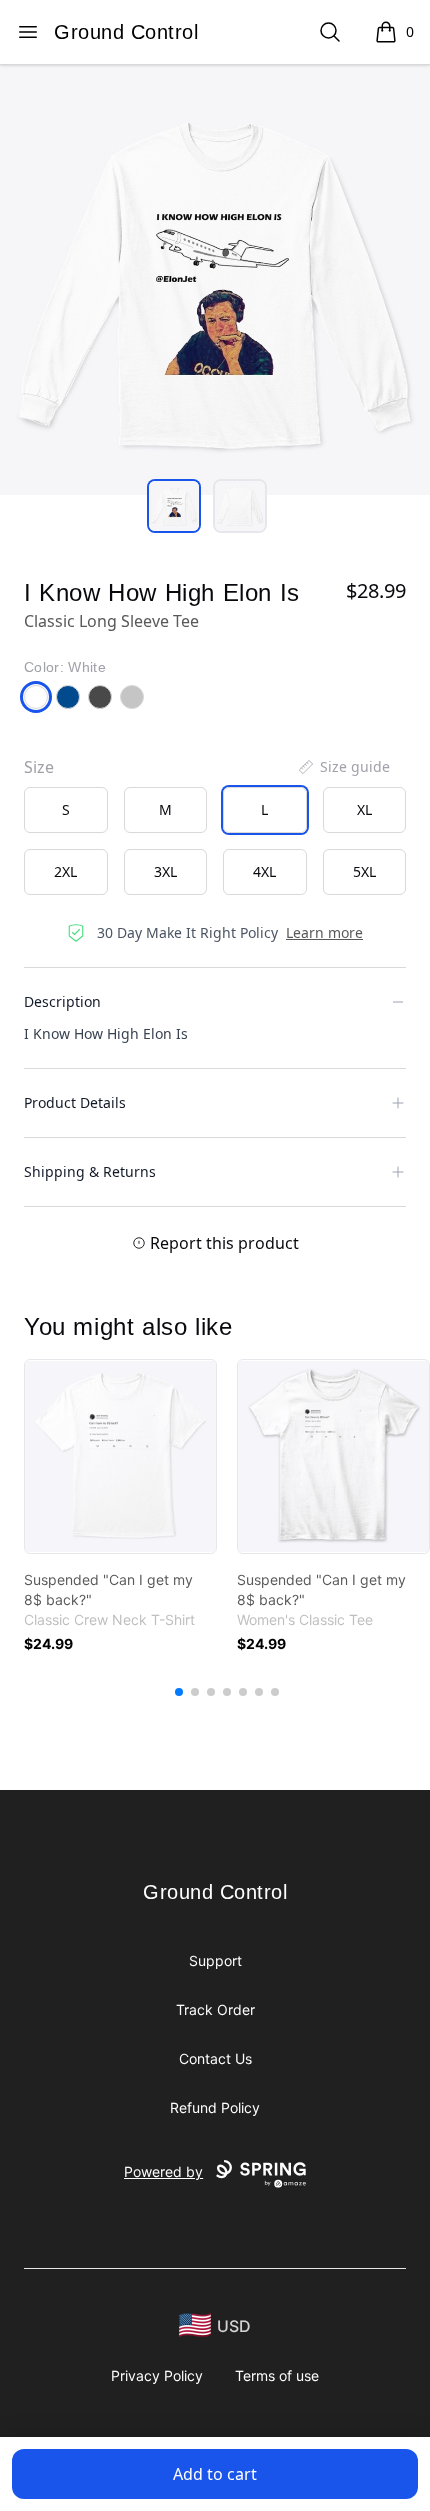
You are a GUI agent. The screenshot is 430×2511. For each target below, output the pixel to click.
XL (364, 809)
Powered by (163, 2171)
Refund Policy (215, 2107)
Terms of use (277, 2375)
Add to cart (215, 2474)
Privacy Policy (157, 2375)
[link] (120, 1456)
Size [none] (39, 767)
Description (62, 1001)
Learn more (324, 932)
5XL (364, 871)
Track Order (215, 2009)
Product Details (75, 1102)
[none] (343, 767)
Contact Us (215, 2058)
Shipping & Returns (90, 1171)
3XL (165, 871)
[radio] (66, 810)
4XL (264, 871)
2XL (65, 871)
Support (215, 1960)
